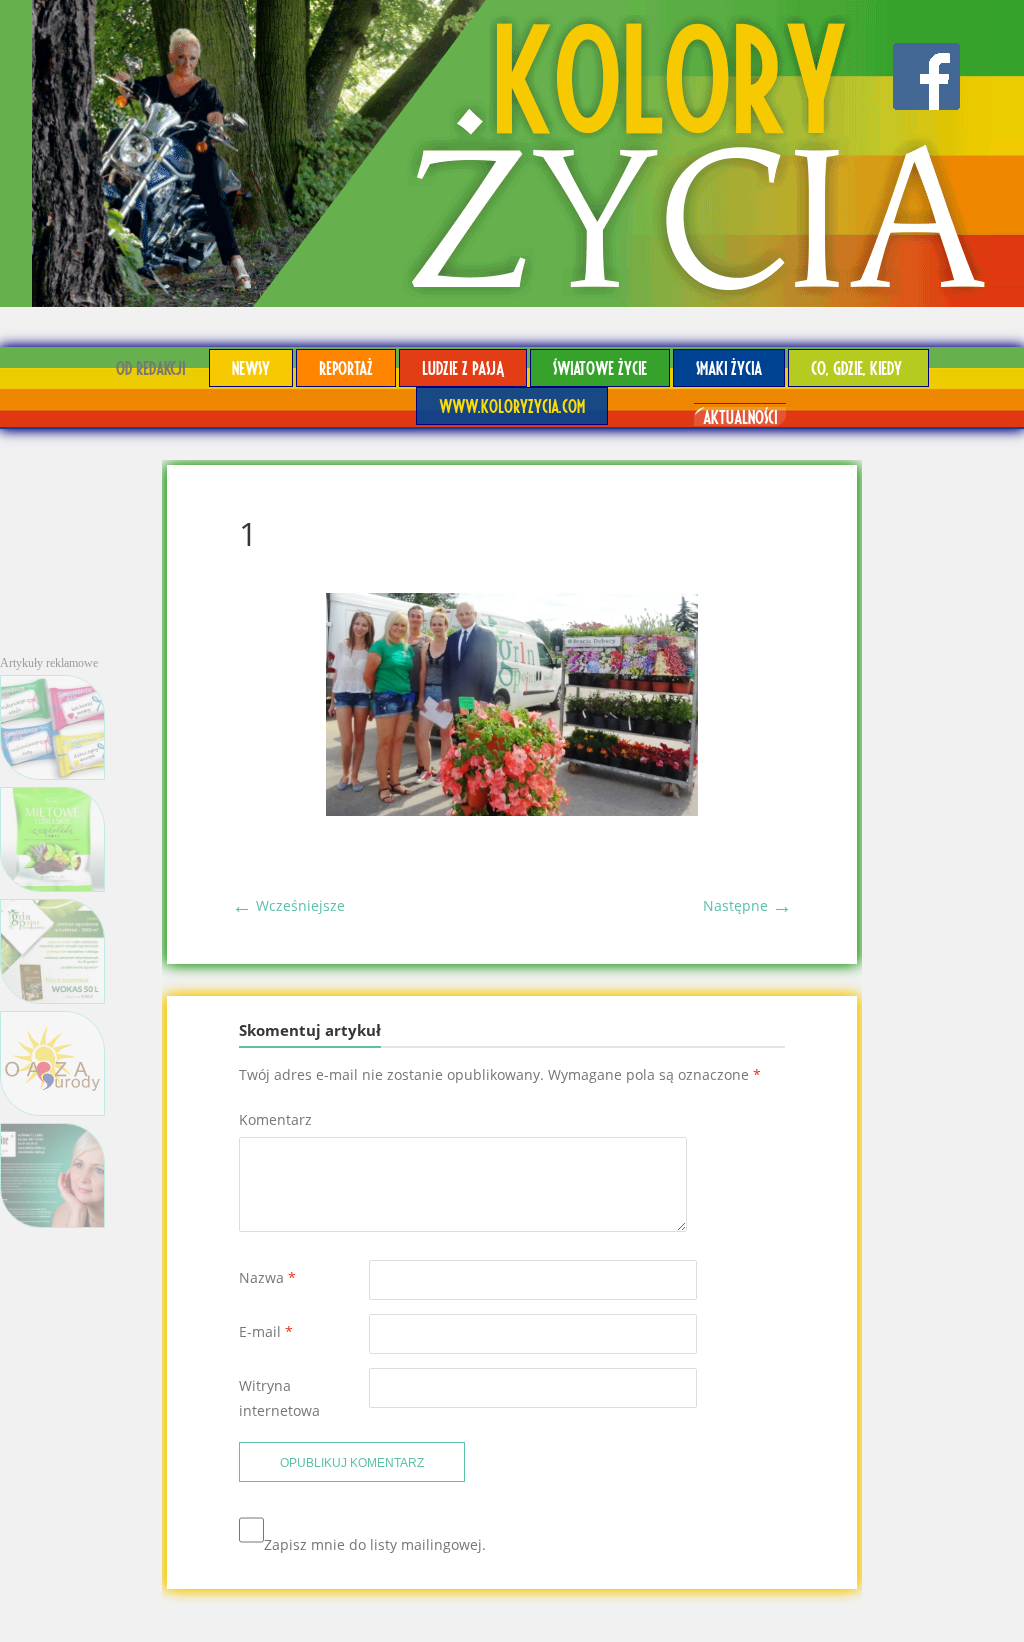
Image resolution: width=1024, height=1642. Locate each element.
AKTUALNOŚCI (740, 416)
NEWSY (251, 367)
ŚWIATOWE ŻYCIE (600, 367)
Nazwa (267, 1277)
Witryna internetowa (279, 1398)
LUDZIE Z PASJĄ (463, 367)
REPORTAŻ (346, 367)
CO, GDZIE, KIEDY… (858, 367)
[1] (512, 810)
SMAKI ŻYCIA (729, 367)
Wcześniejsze (288, 905)
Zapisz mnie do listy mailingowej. (375, 1544)
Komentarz (275, 1119)
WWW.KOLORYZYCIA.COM (512, 405)
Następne (747, 905)
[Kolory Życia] (512, 153)
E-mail (266, 1331)
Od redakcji (150, 367)
